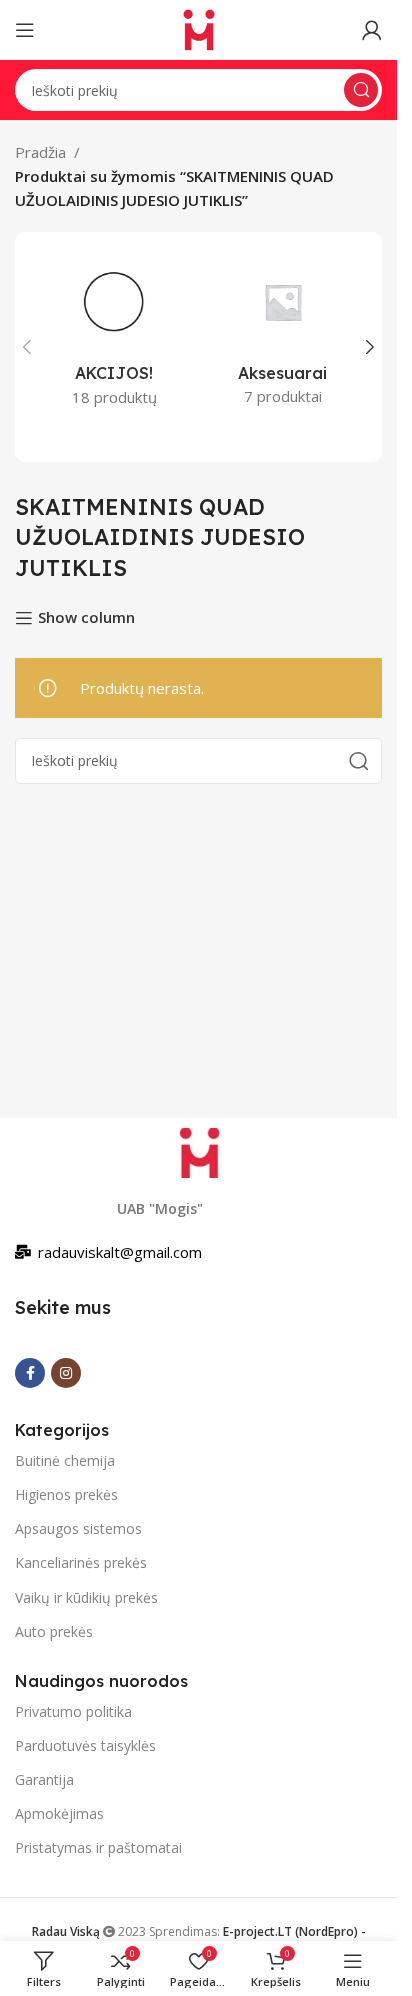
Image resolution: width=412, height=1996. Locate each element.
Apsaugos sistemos (78, 1528)
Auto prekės (54, 1631)
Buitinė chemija (65, 1460)
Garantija (44, 1779)
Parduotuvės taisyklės (85, 1745)
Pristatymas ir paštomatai (98, 1847)
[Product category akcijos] (114, 335)
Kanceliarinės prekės (81, 1562)
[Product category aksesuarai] (283, 335)
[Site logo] (199, 28)
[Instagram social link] (66, 1373)
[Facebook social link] (30, 1373)
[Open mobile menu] (25, 30)
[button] (27, 347)
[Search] (361, 90)
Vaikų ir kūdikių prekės (86, 1597)
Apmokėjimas (59, 1813)
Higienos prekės (66, 1494)
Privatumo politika (73, 1711)
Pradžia (40, 152)
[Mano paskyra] (372, 30)
